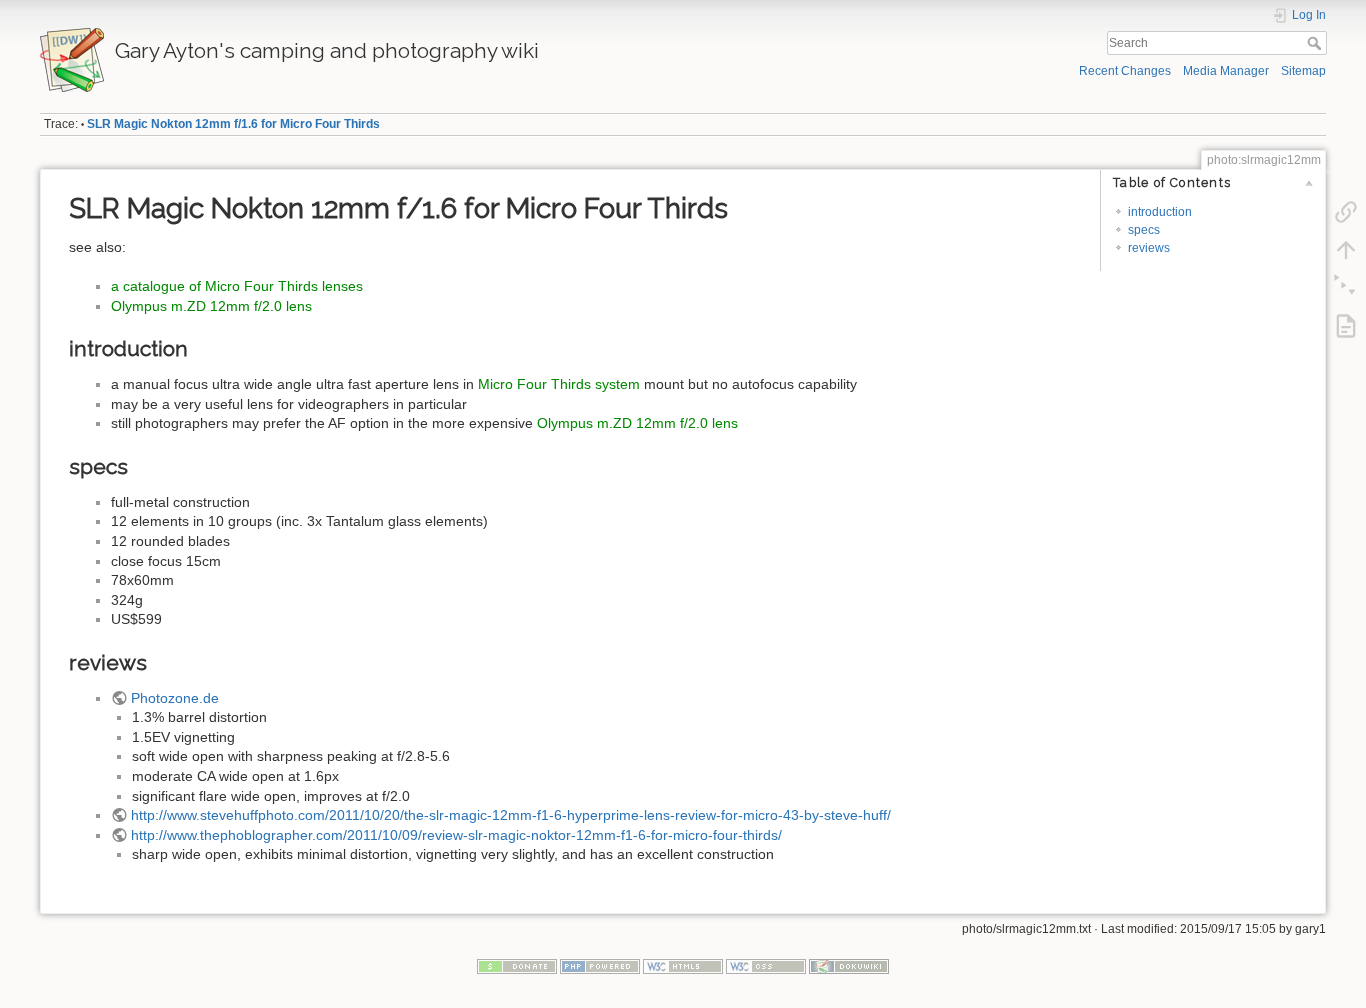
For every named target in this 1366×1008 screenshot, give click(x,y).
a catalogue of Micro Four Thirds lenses (237, 286)
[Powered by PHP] (600, 965)
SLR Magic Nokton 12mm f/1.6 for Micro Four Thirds (233, 124)
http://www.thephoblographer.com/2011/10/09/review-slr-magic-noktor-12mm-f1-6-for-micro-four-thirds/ (456, 835)
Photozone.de (175, 698)
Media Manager (1226, 71)
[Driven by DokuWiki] (849, 965)
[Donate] (517, 965)
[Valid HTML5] (683, 965)
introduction (1160, 212)
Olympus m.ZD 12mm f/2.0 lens (211, 306)
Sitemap (1303, 71)
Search (1316, 43)
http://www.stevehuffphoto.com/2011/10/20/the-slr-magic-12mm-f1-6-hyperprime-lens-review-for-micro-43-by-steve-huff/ (511, 815)
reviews (1149, 248)
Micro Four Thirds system (559, 384)
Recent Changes (1125, 71)
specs (1144, 230)
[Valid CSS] (766, 965)
